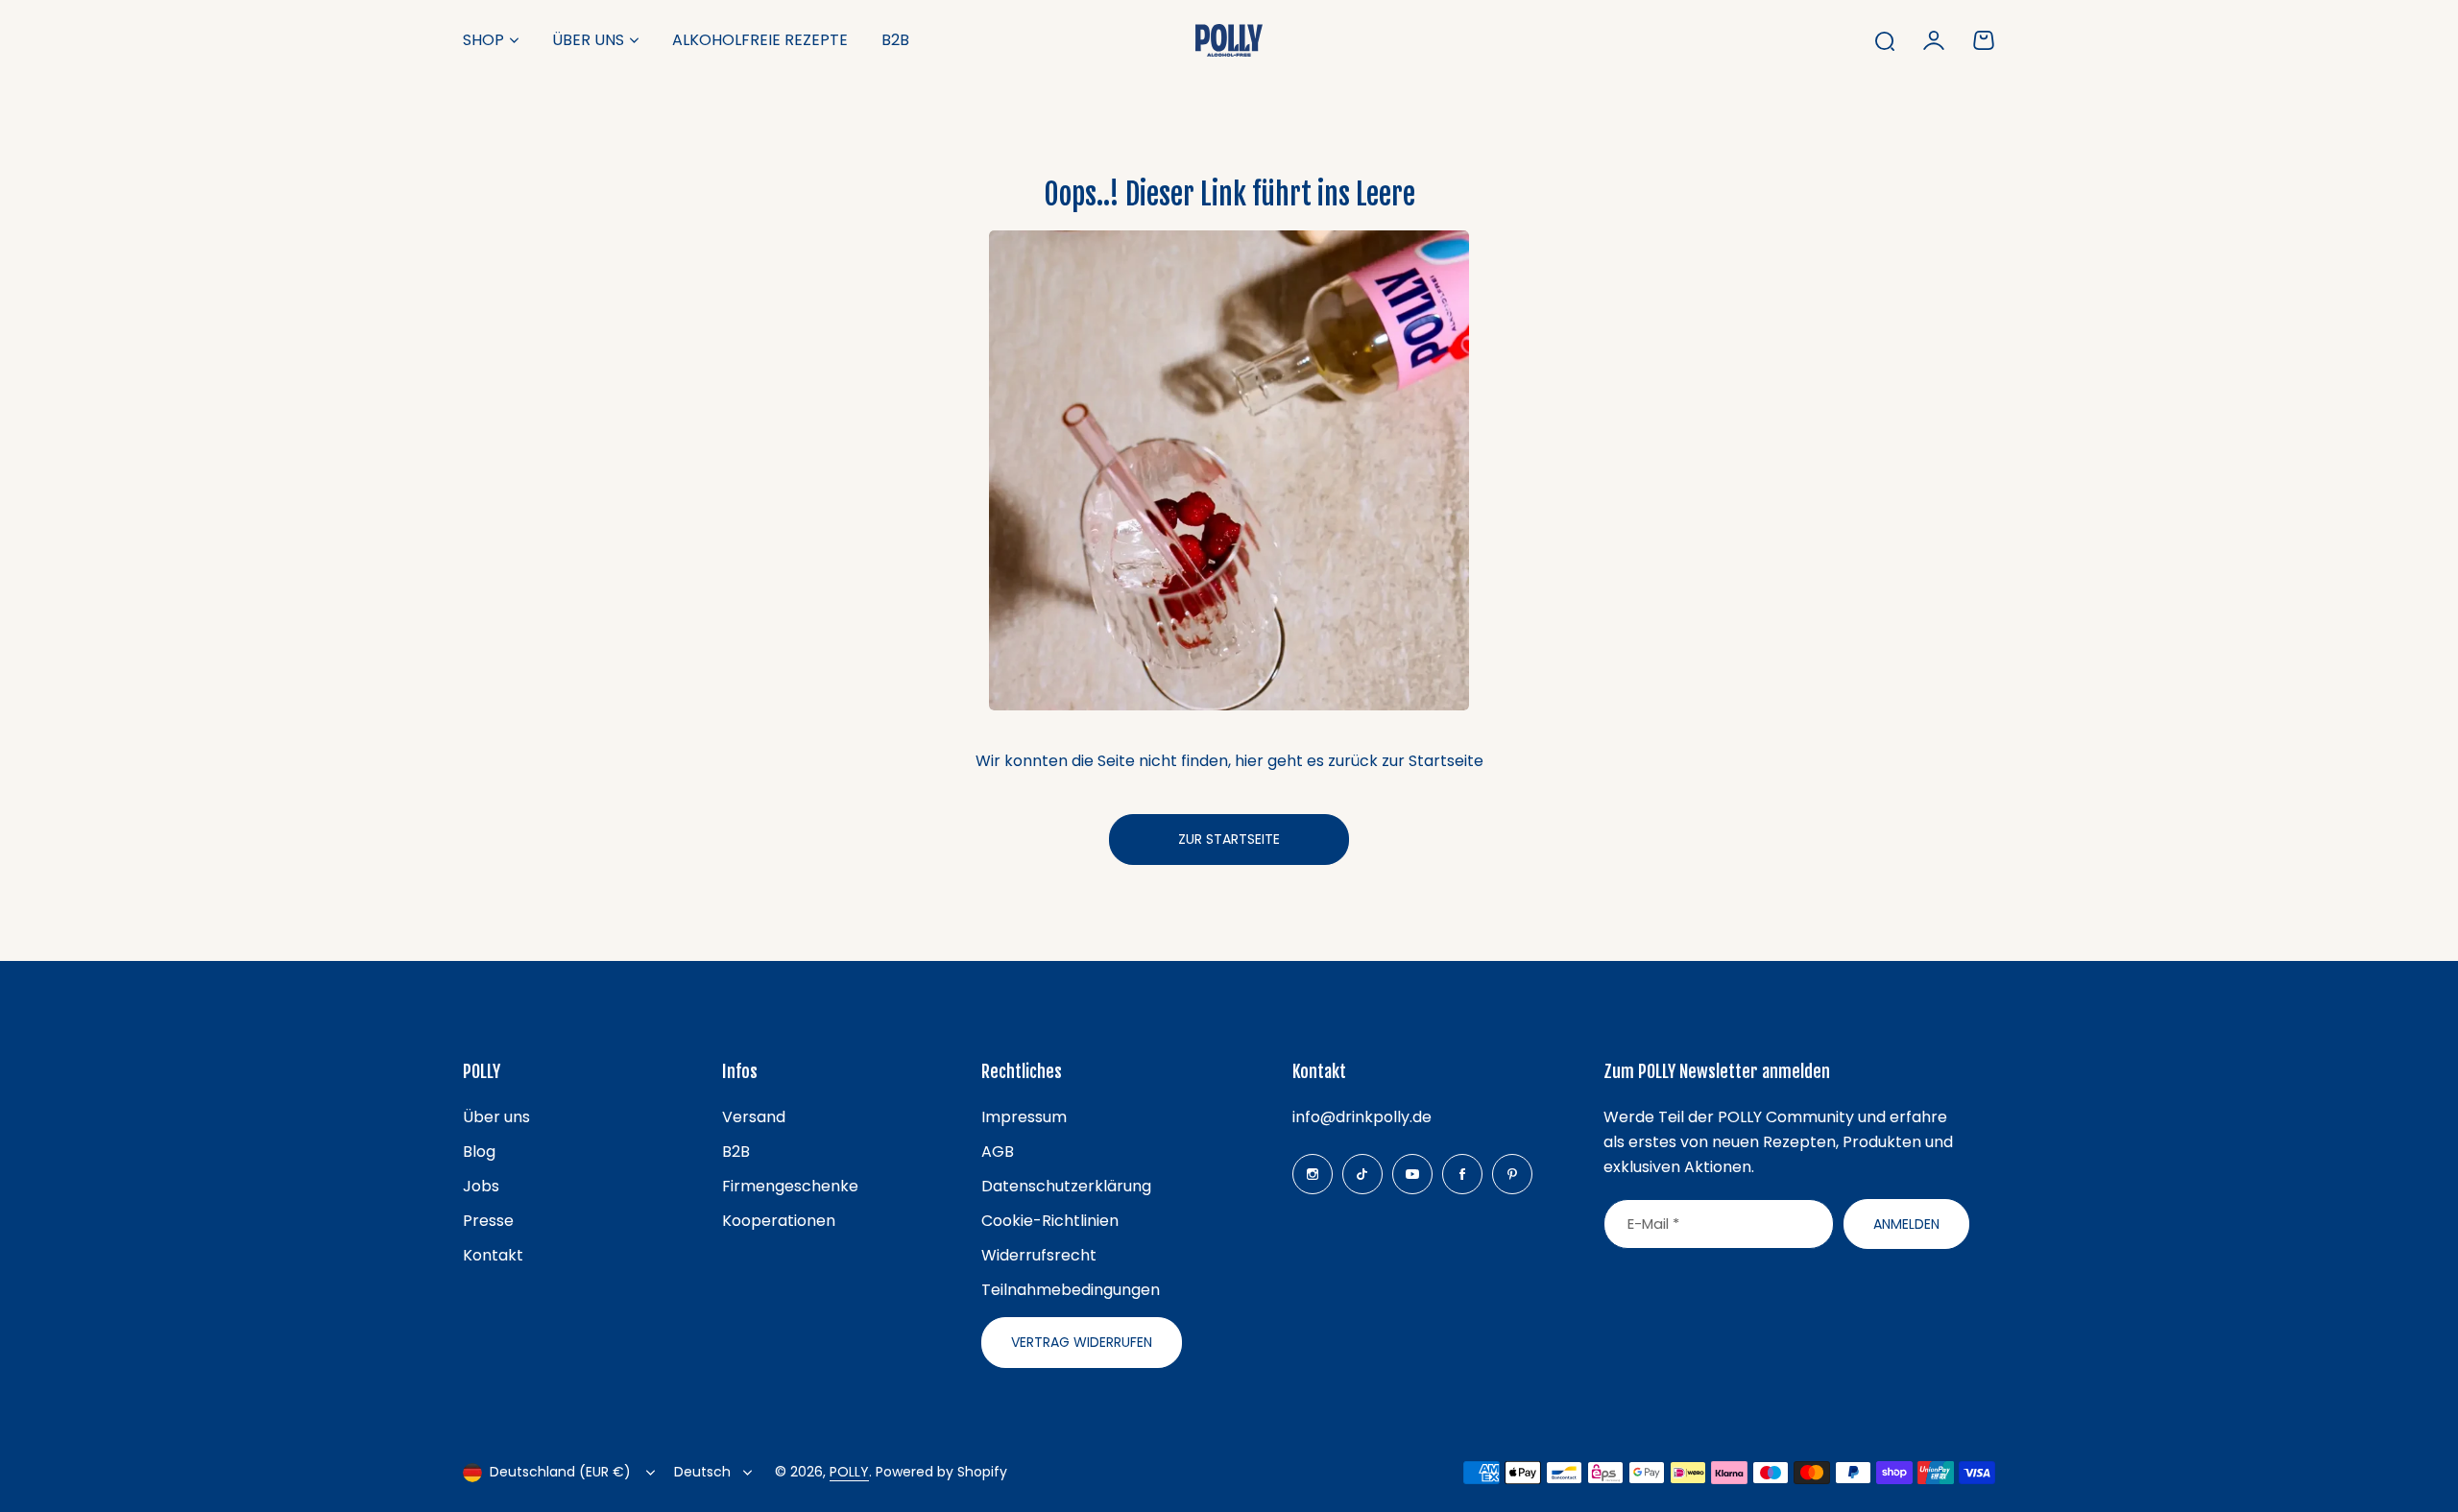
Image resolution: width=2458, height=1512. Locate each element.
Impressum (1024, 1117)
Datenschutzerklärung (1066, 1186)
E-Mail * (1653, 1224)
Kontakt (493, 1255)
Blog (479, 1152)
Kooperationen (779, 1221)
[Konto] (1934, 40)
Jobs (481, 1186)
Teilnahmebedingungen (1071, 1290)
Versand (754, 1117)
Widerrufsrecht (1039, 1255)
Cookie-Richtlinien (1050, 1221)
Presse (488, 1221)
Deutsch (702, 1472)
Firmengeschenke (790, 1186)
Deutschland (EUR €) (560, 1472)
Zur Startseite (1229, 839)
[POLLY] (1229, 40)
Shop (483, 40)
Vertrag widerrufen (1082, 1342)
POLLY (849, 1472)
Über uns (588, 40)
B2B (736, 1152)
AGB (998, 1152)
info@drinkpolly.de (1362, 1117)
